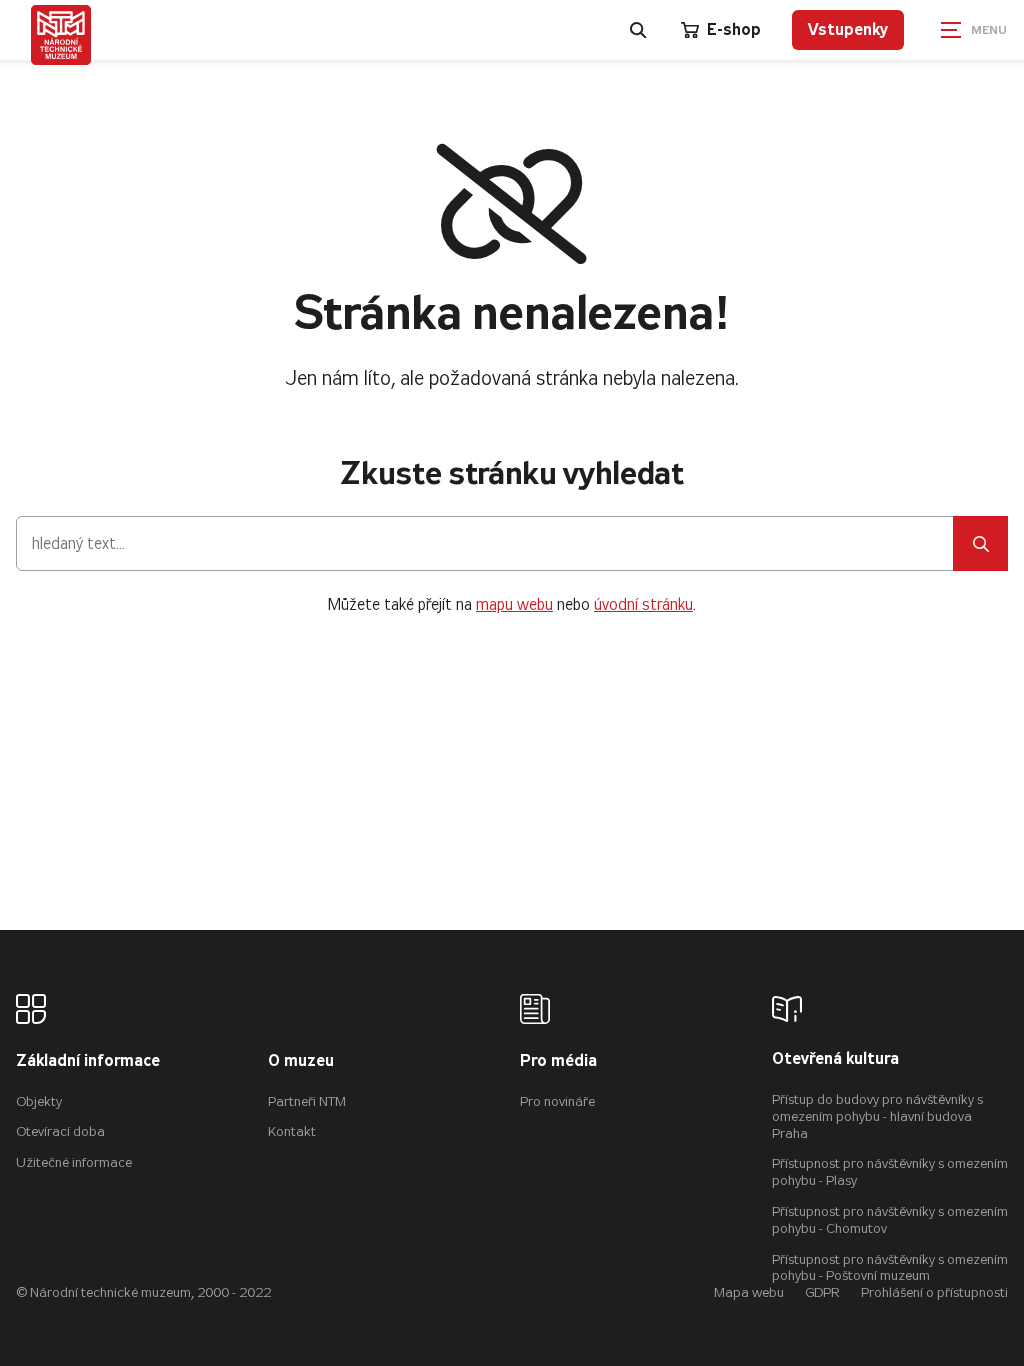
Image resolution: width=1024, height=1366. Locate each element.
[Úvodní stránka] (61, 35)
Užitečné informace (74, 1162)
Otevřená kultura (835, 1059)
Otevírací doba (60, 1131)
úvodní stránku (643, 604)
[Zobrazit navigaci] (974, 30)
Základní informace (88, 1061)
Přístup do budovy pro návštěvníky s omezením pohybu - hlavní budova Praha (877, 1116)
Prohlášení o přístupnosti (934, 1292)
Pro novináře (557, 1101)
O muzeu (301, 1061)
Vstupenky (848, 29)
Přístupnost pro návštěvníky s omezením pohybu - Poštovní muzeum (890, 1268)
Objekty (39, 1101)
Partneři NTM (307, 1101)
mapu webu (514, 604)
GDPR (822, 1292)
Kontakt (292, 1131)
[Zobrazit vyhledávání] (639, 30)
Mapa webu (749, 1292)
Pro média (558, 1061)
